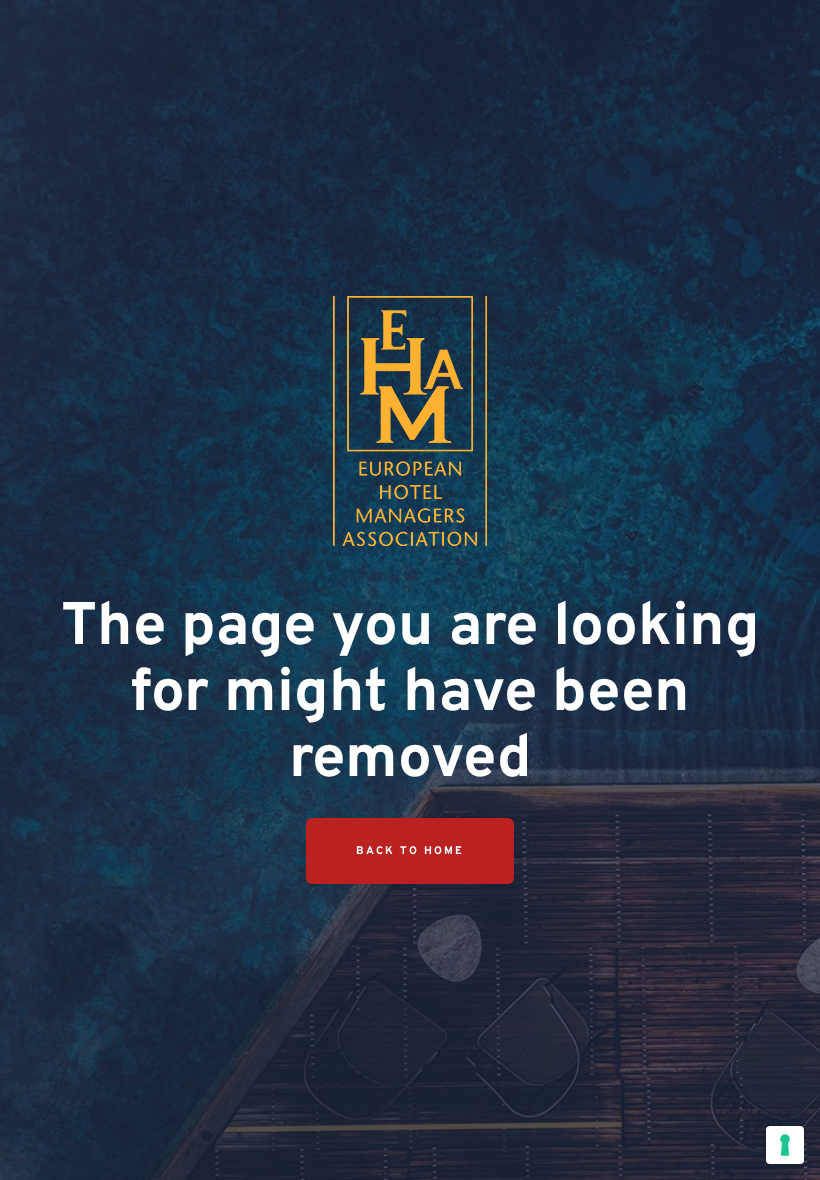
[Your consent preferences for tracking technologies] (785, 1145)
